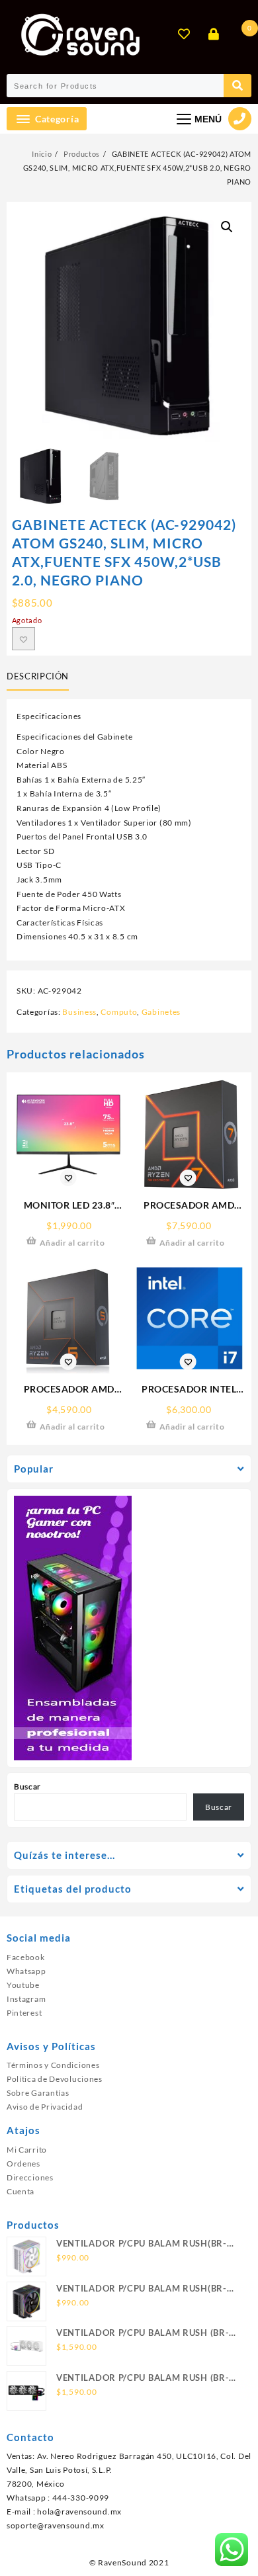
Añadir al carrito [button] (72, 1243)
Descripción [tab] (38, 676)
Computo (119, 1012)
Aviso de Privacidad (45, 2107)
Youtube (23, 1985)
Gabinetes (161, 1012)
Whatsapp (26, 1971)
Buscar (27, 1786)
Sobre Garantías (38, 2093)
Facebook (26, 1957)
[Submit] (237, 86)
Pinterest (24, 2013)
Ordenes (23, 2164)
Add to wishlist (23, 639)
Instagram (26, 1999)
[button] (227, 227)
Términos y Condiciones (53, 2065)
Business (79, 1012)
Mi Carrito (27, 2150)
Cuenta (21, 2191)
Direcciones (30, 2177)
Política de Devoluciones (55, 2079)
